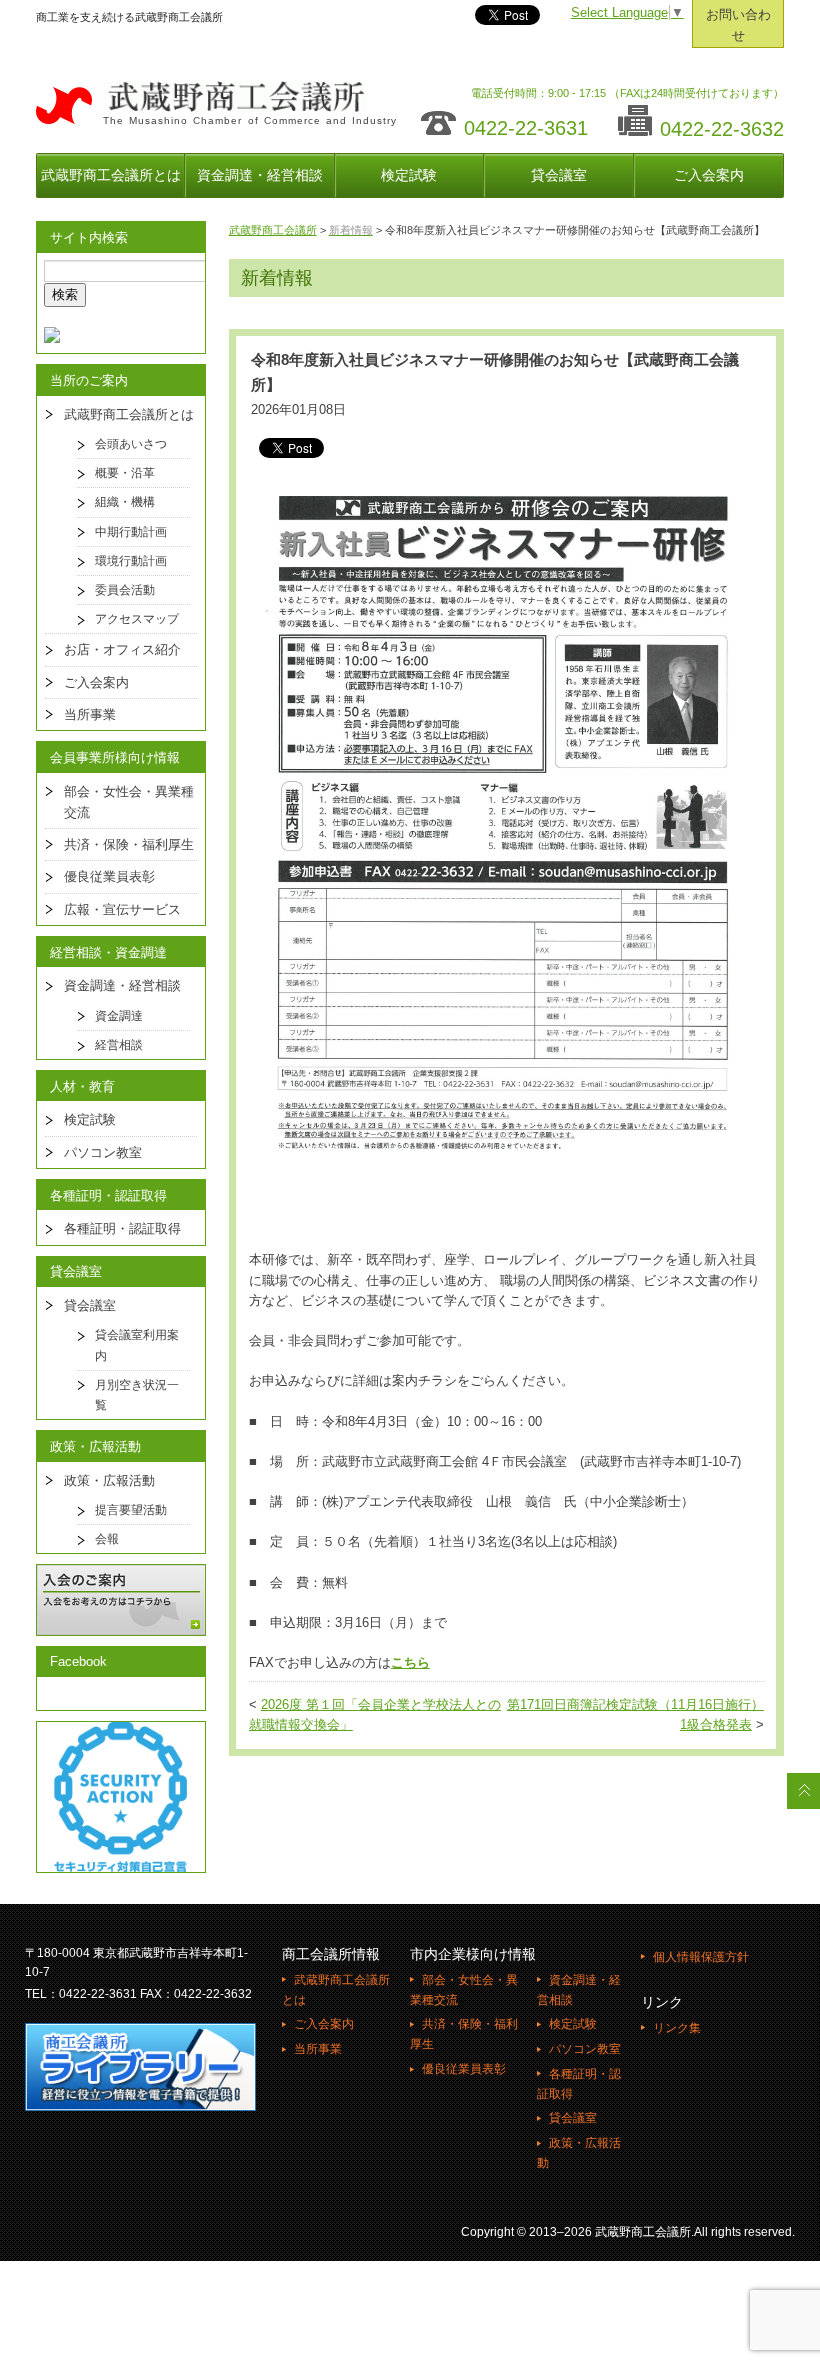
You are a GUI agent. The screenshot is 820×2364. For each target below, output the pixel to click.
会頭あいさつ (131, 444)
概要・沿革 (125, 473)
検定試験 (409, 175)
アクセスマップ (137, 619)
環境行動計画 (131, 561)
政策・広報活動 (109, 1480)
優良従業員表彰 (109, 876)
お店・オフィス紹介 (122, 649)
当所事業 (90, 714)
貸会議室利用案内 (137, 1345)
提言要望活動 (131, 1510)
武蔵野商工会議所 (273, 230)
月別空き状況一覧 (137, 1395)
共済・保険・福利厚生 (129, 844)
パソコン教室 (103, 1152)
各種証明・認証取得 (122, 1228)
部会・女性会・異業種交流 (129, 802)
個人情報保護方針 (701, 1957)
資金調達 (119, 1016)
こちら (410, 1663)
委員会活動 (125, 590)
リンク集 (677, 2028)
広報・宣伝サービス (122, 909)
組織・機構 (125, 502)
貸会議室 (559, 175)
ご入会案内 (709, 175)
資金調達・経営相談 (260, 175)
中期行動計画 (131, 532)
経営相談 (119, 1045)
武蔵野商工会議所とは (111, 175)
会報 (107, 1539)
